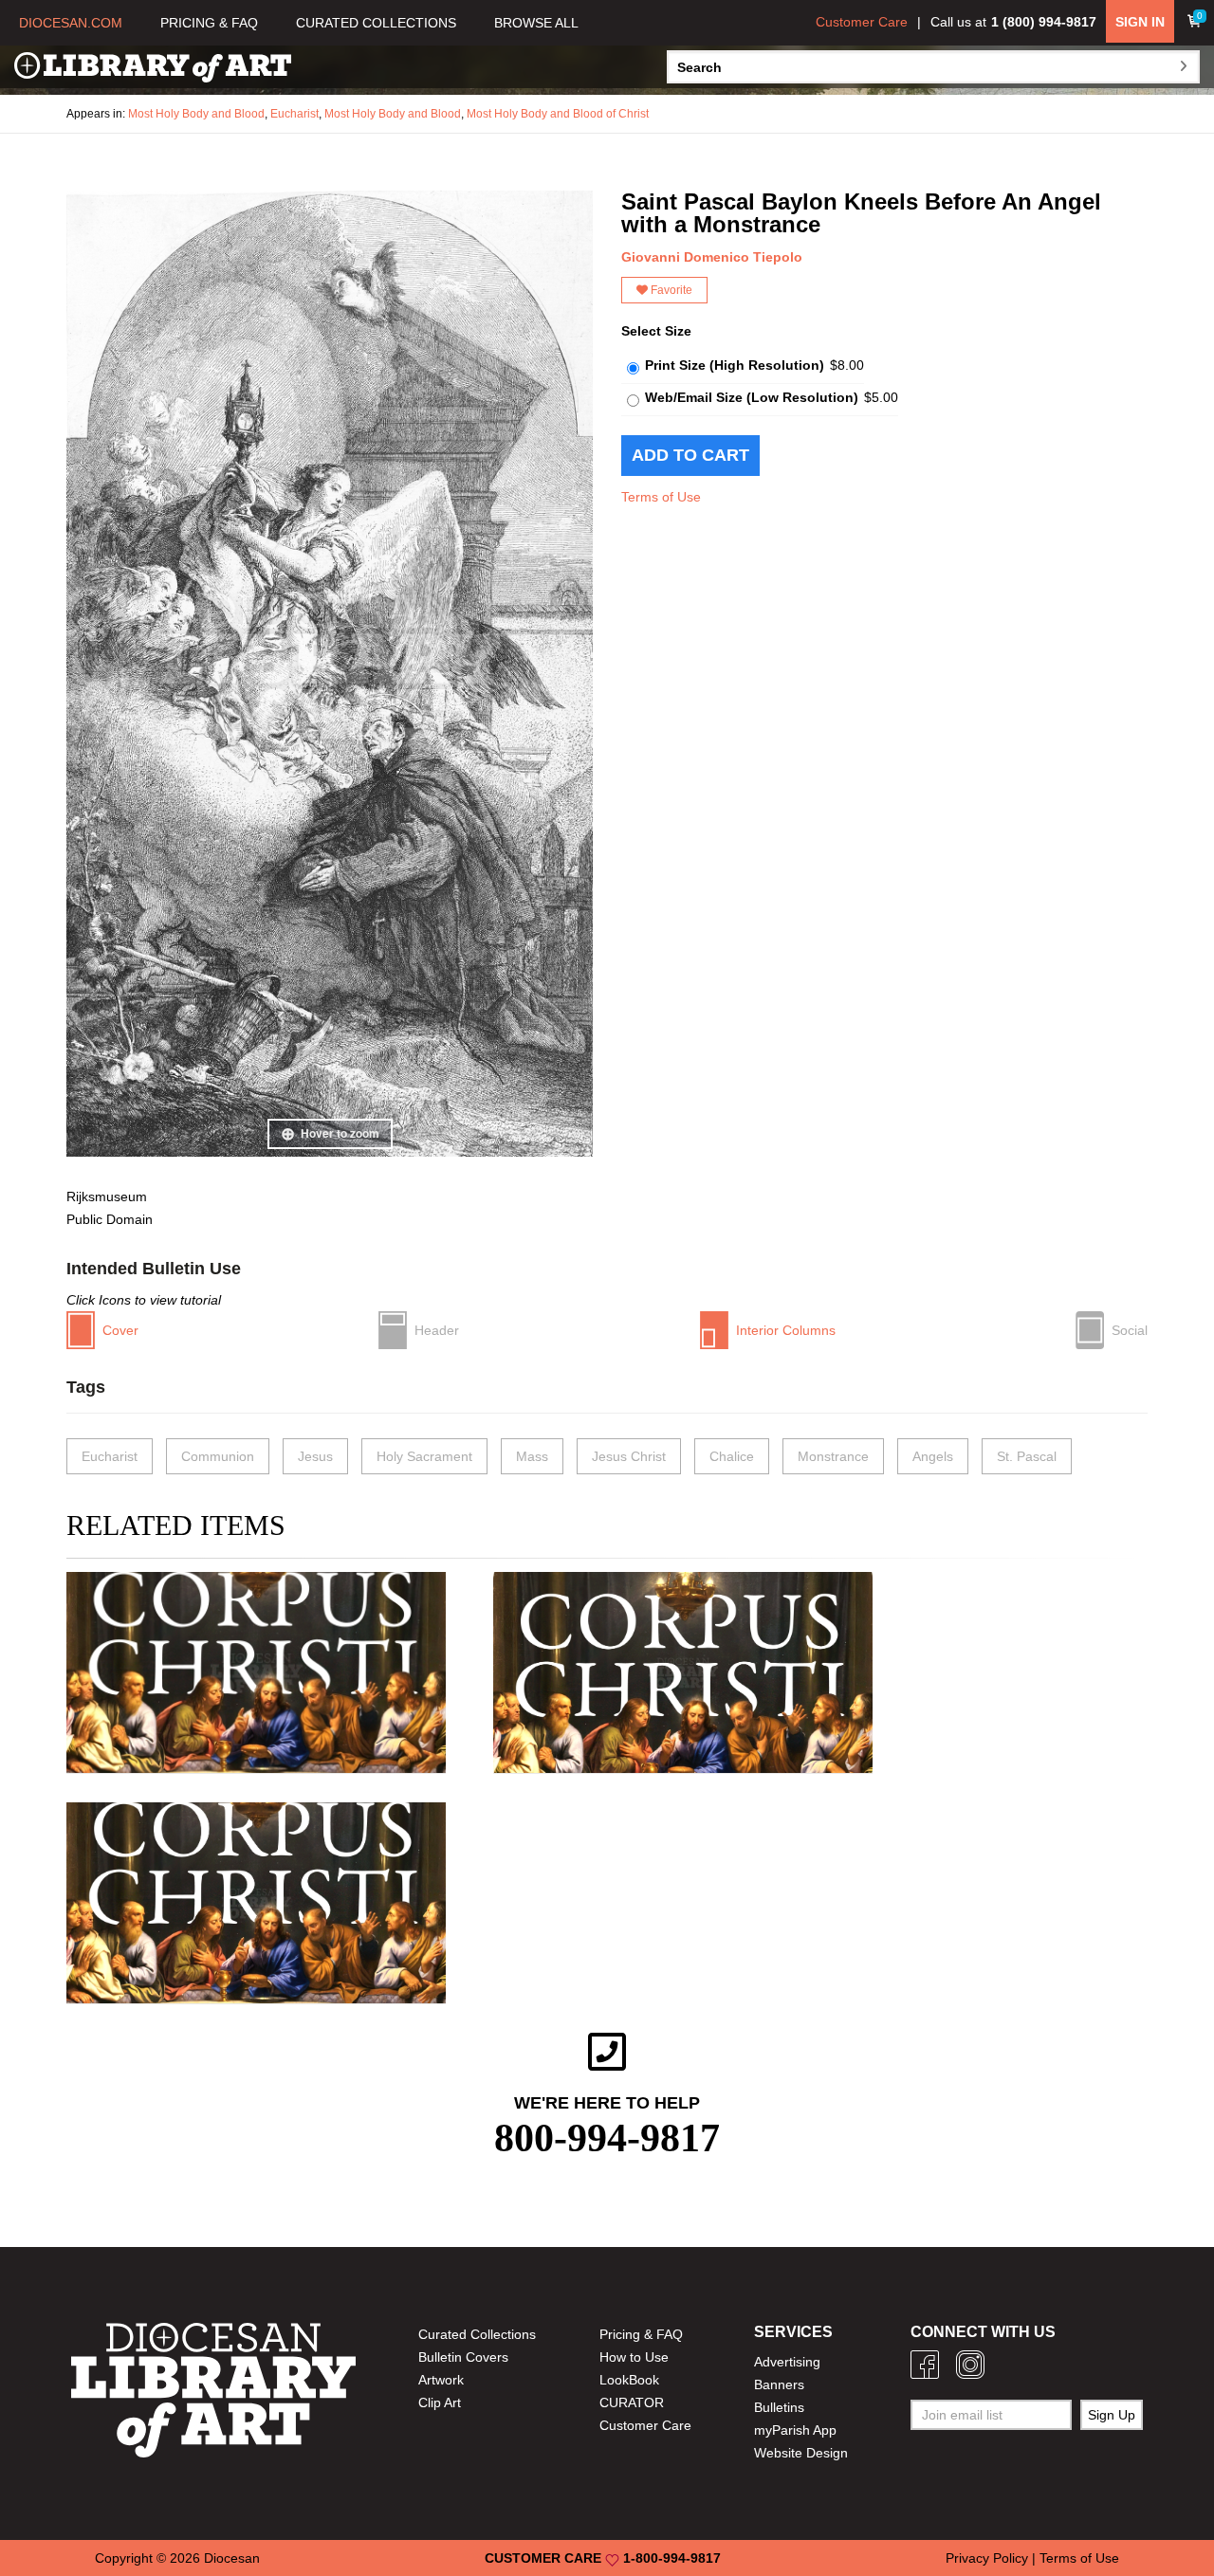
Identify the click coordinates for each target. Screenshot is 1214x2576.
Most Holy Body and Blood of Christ (558, 114)
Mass (532, 1456)
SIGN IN (1140, 22)
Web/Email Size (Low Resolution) (752, 397)
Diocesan (232, 2558)
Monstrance (833, 1456)
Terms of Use (661, 497)
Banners (779, 2384)
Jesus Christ (629, 1456)
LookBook (629, 2380)
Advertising (787, 2362)
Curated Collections (477, 2334)
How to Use (634, 2357)
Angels (933, 1456)
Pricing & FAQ (641, 2334)
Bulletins (779, 2407)
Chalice (732, 1456)
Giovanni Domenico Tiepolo (712, 257)
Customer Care (862, 22)
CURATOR (632, 2402)
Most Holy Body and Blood (196, 114)
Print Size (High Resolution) (735, 365)
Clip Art (440, 2402)
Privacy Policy (987, 2558)
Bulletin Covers (463, 2357)
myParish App (795, 2430)
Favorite (670, 290)
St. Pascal (1027, 1456)
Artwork (441, 2380)
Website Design (801, 2453)
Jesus (315, 1456)
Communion (218, 1456)
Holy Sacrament (424, 1456)
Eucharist (294, 114)
